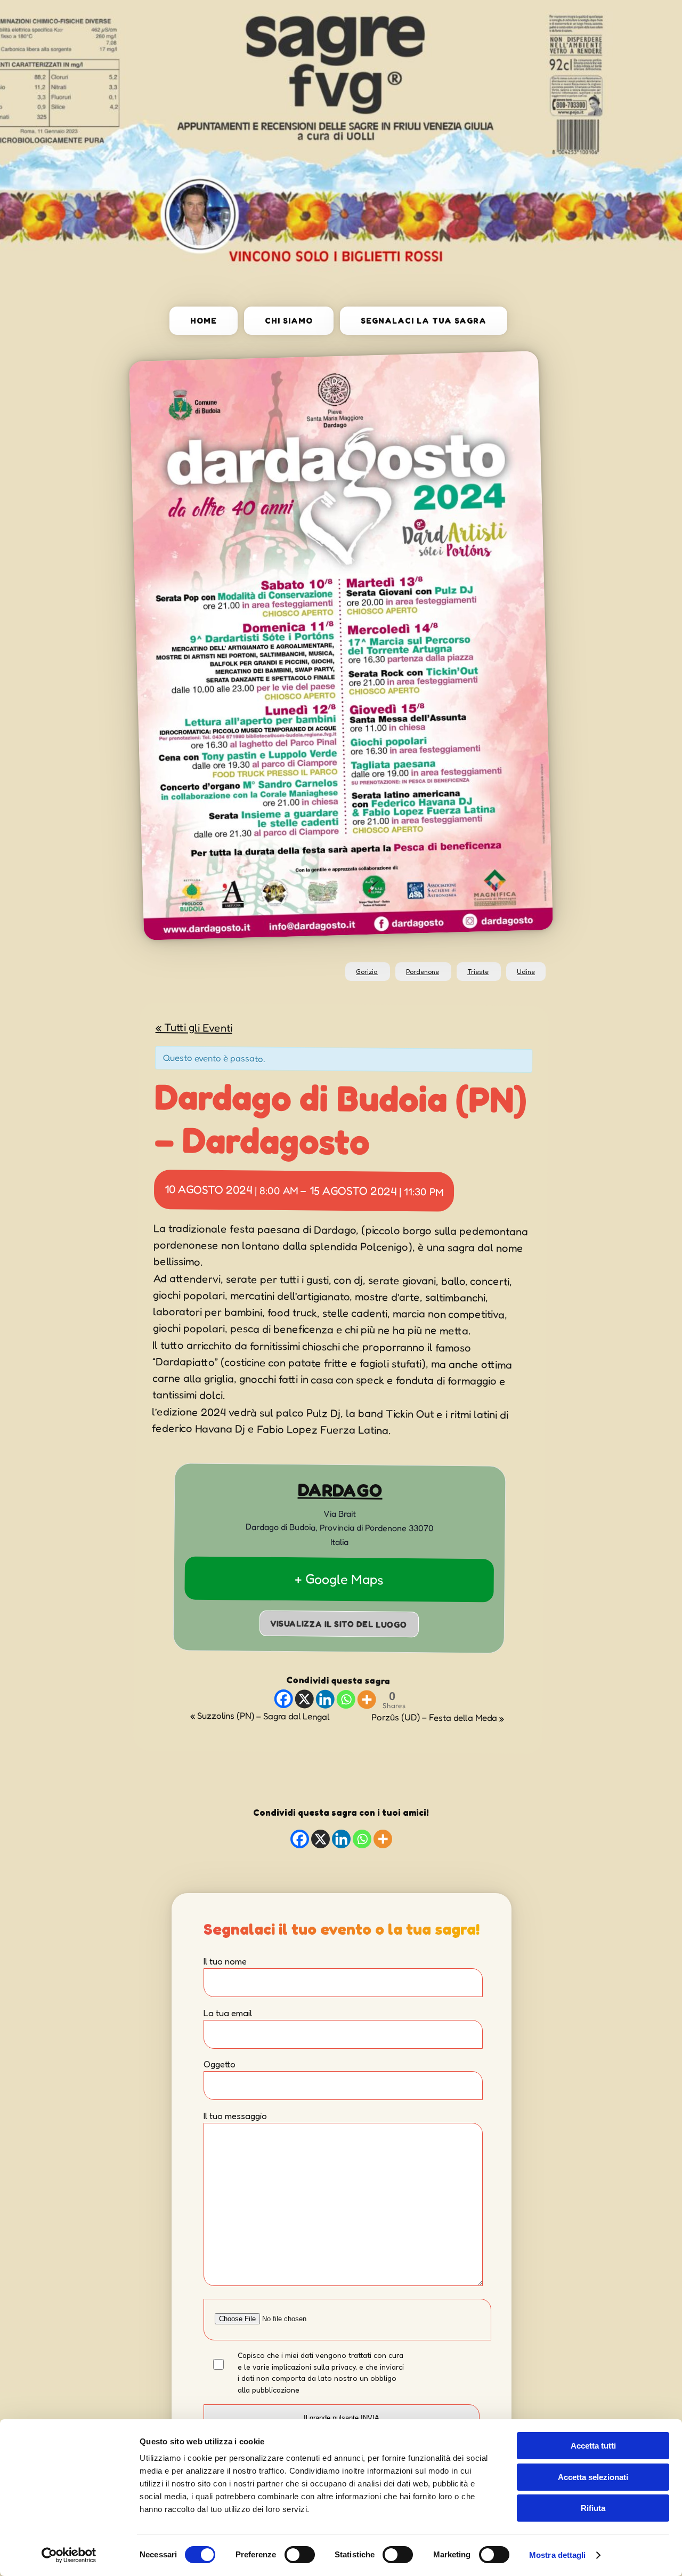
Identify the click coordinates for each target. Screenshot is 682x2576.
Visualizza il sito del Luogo (339, 1624)
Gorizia (367, 972)
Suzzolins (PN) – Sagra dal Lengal (260, 1716)
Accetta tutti (593, 2446)
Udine (526, 972)
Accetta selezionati (593, 2477)
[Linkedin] (325, 1699)
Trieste (478, 972)
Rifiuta (593, 2508)
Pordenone (423, 972)
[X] (304, 1699)
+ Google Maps (339, 1579)
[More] (366, 1700)
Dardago (340, 1490)
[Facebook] (283, 1699)
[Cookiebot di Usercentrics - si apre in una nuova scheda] (69, 2555)
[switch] (300, 2555)
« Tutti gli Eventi (194, 1027)
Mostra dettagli (558, 2555)
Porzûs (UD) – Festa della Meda (438, 1718)
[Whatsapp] (346, 1700)
